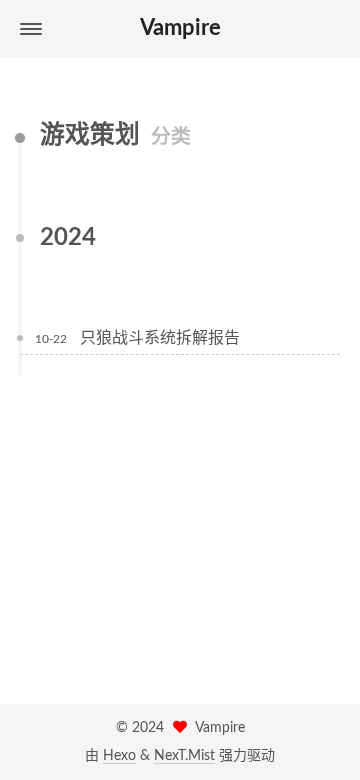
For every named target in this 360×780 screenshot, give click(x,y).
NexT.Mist (184, 756)
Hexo (119, 756)
